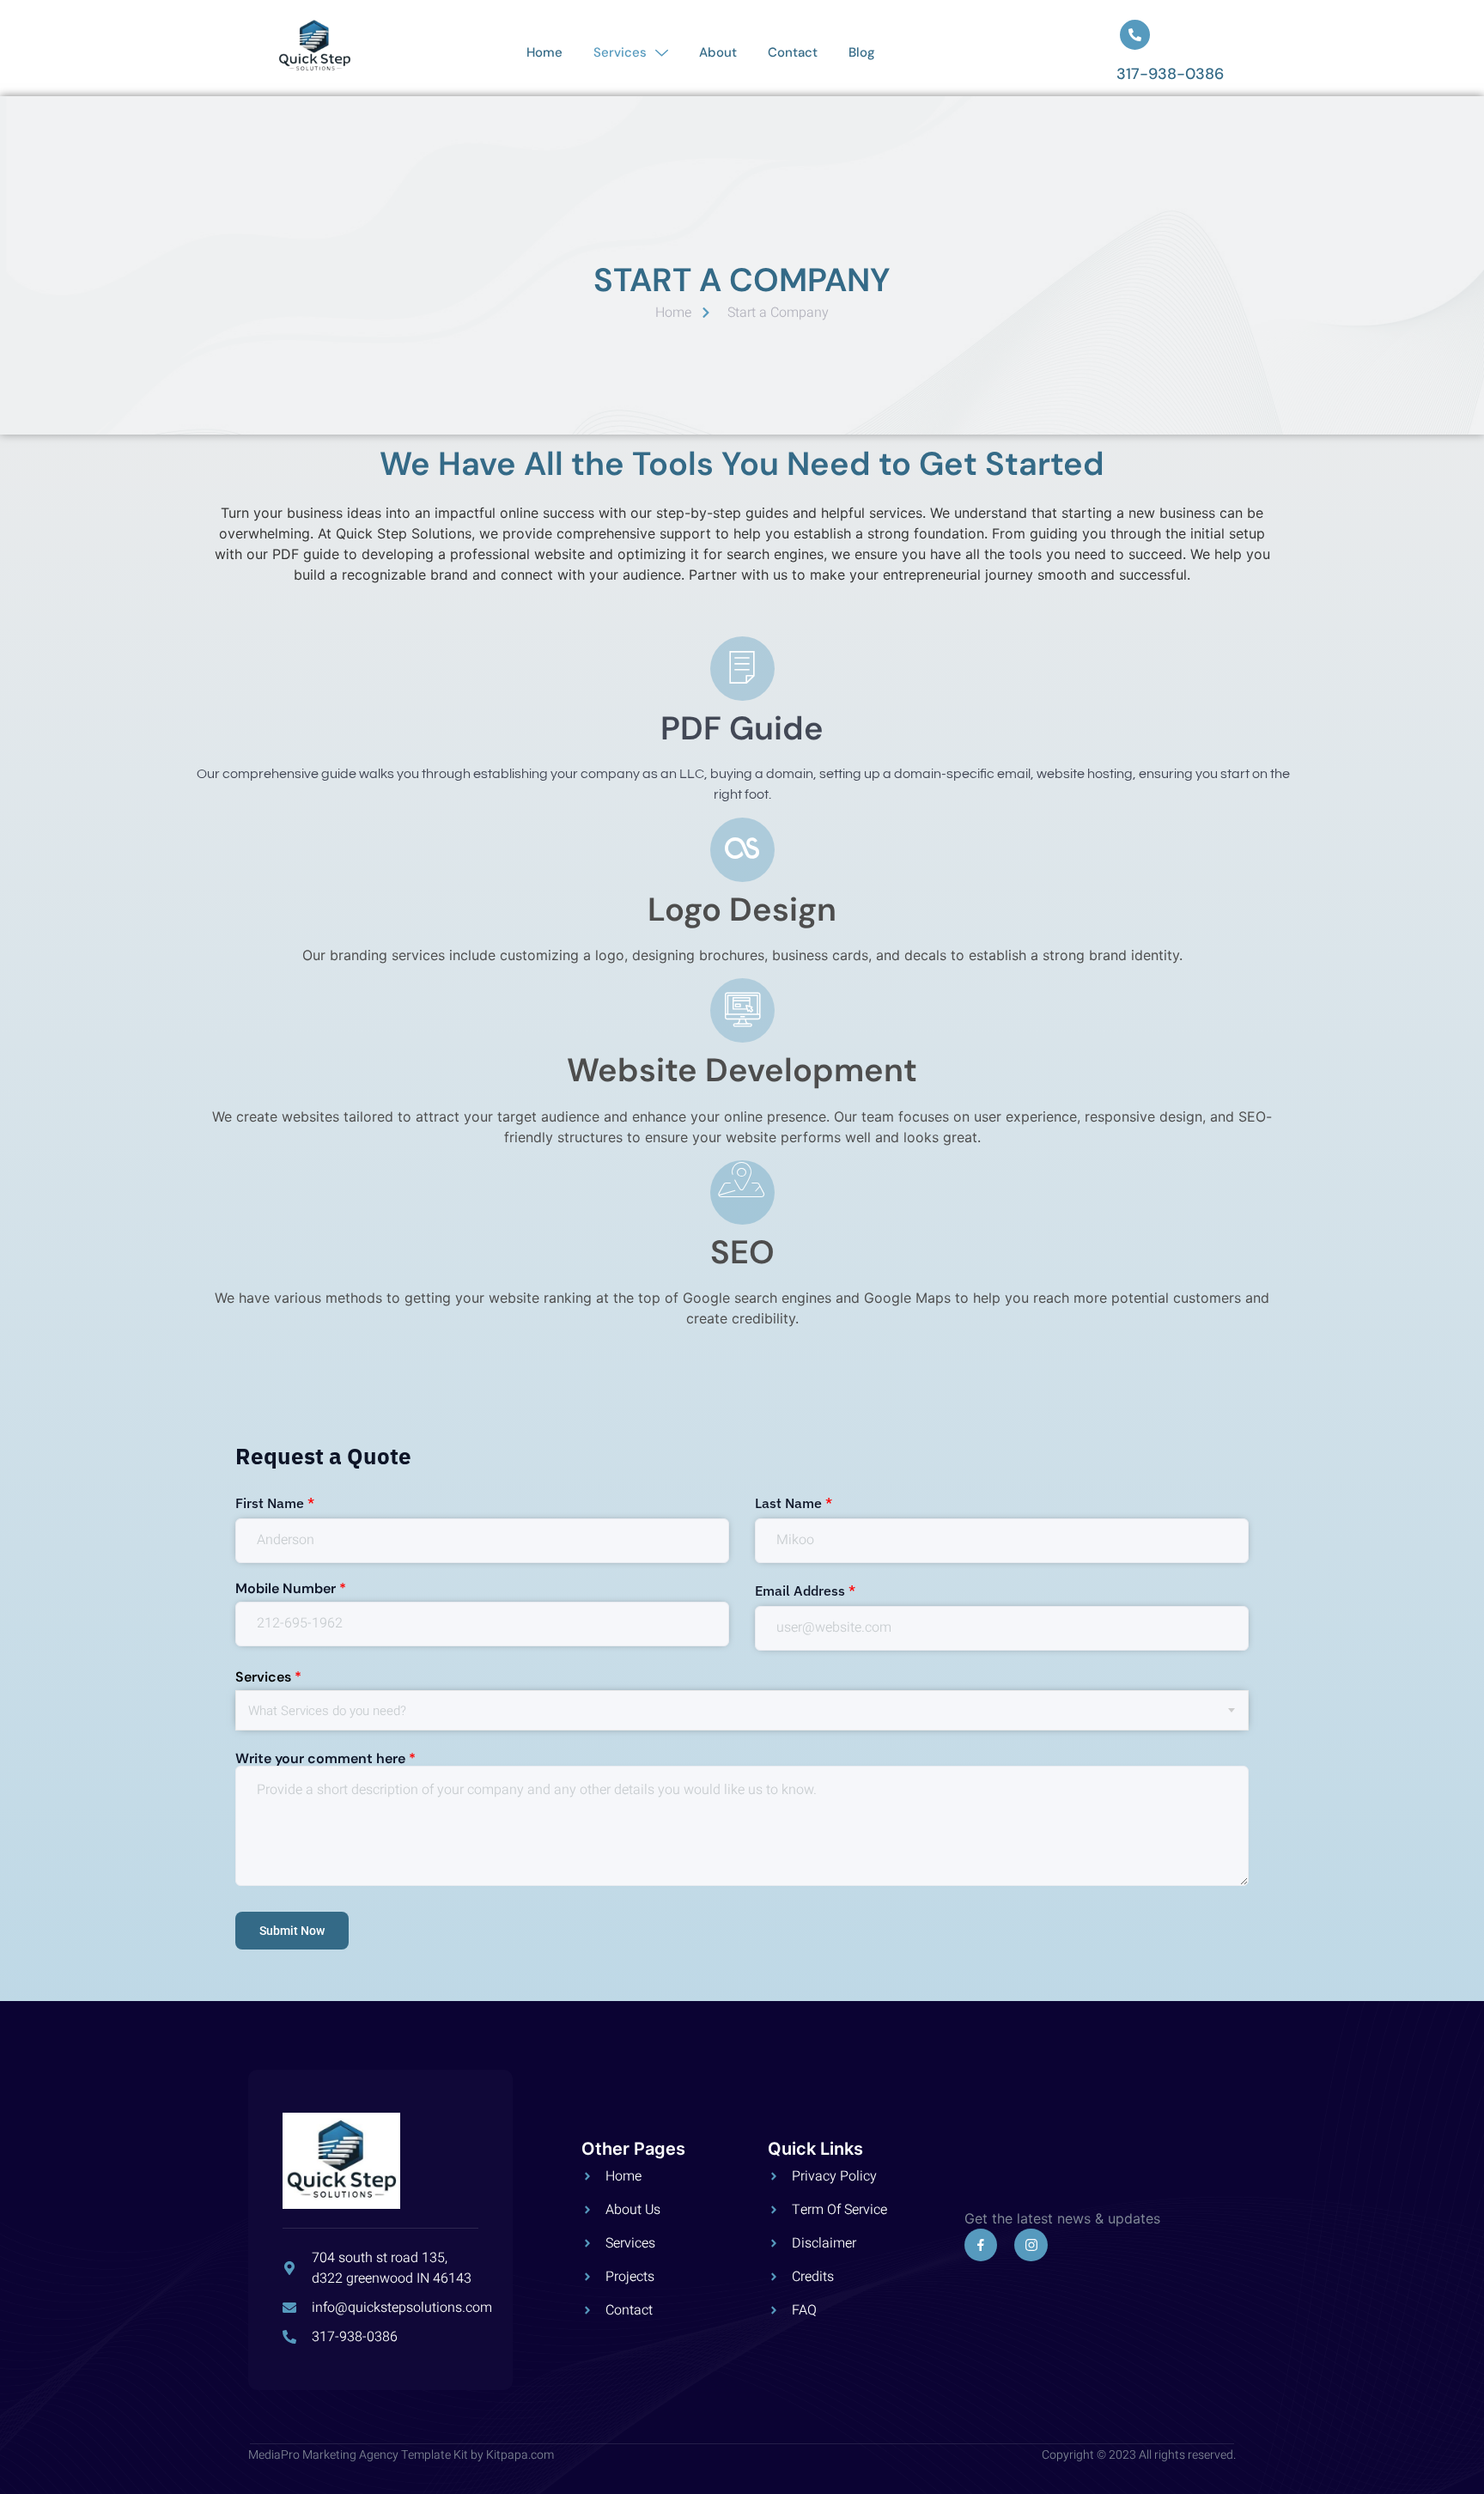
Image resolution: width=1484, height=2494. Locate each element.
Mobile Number (291, 1589)
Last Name (794, 1503)
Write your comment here (325, 1759)
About (718, 52)
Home (544, 52)
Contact (793, 52)
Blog (862, 52)
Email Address (805, 1591)
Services (620, 52)
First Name (275, 1503)
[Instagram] (1031, 2245)
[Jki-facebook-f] (981, 2245)
